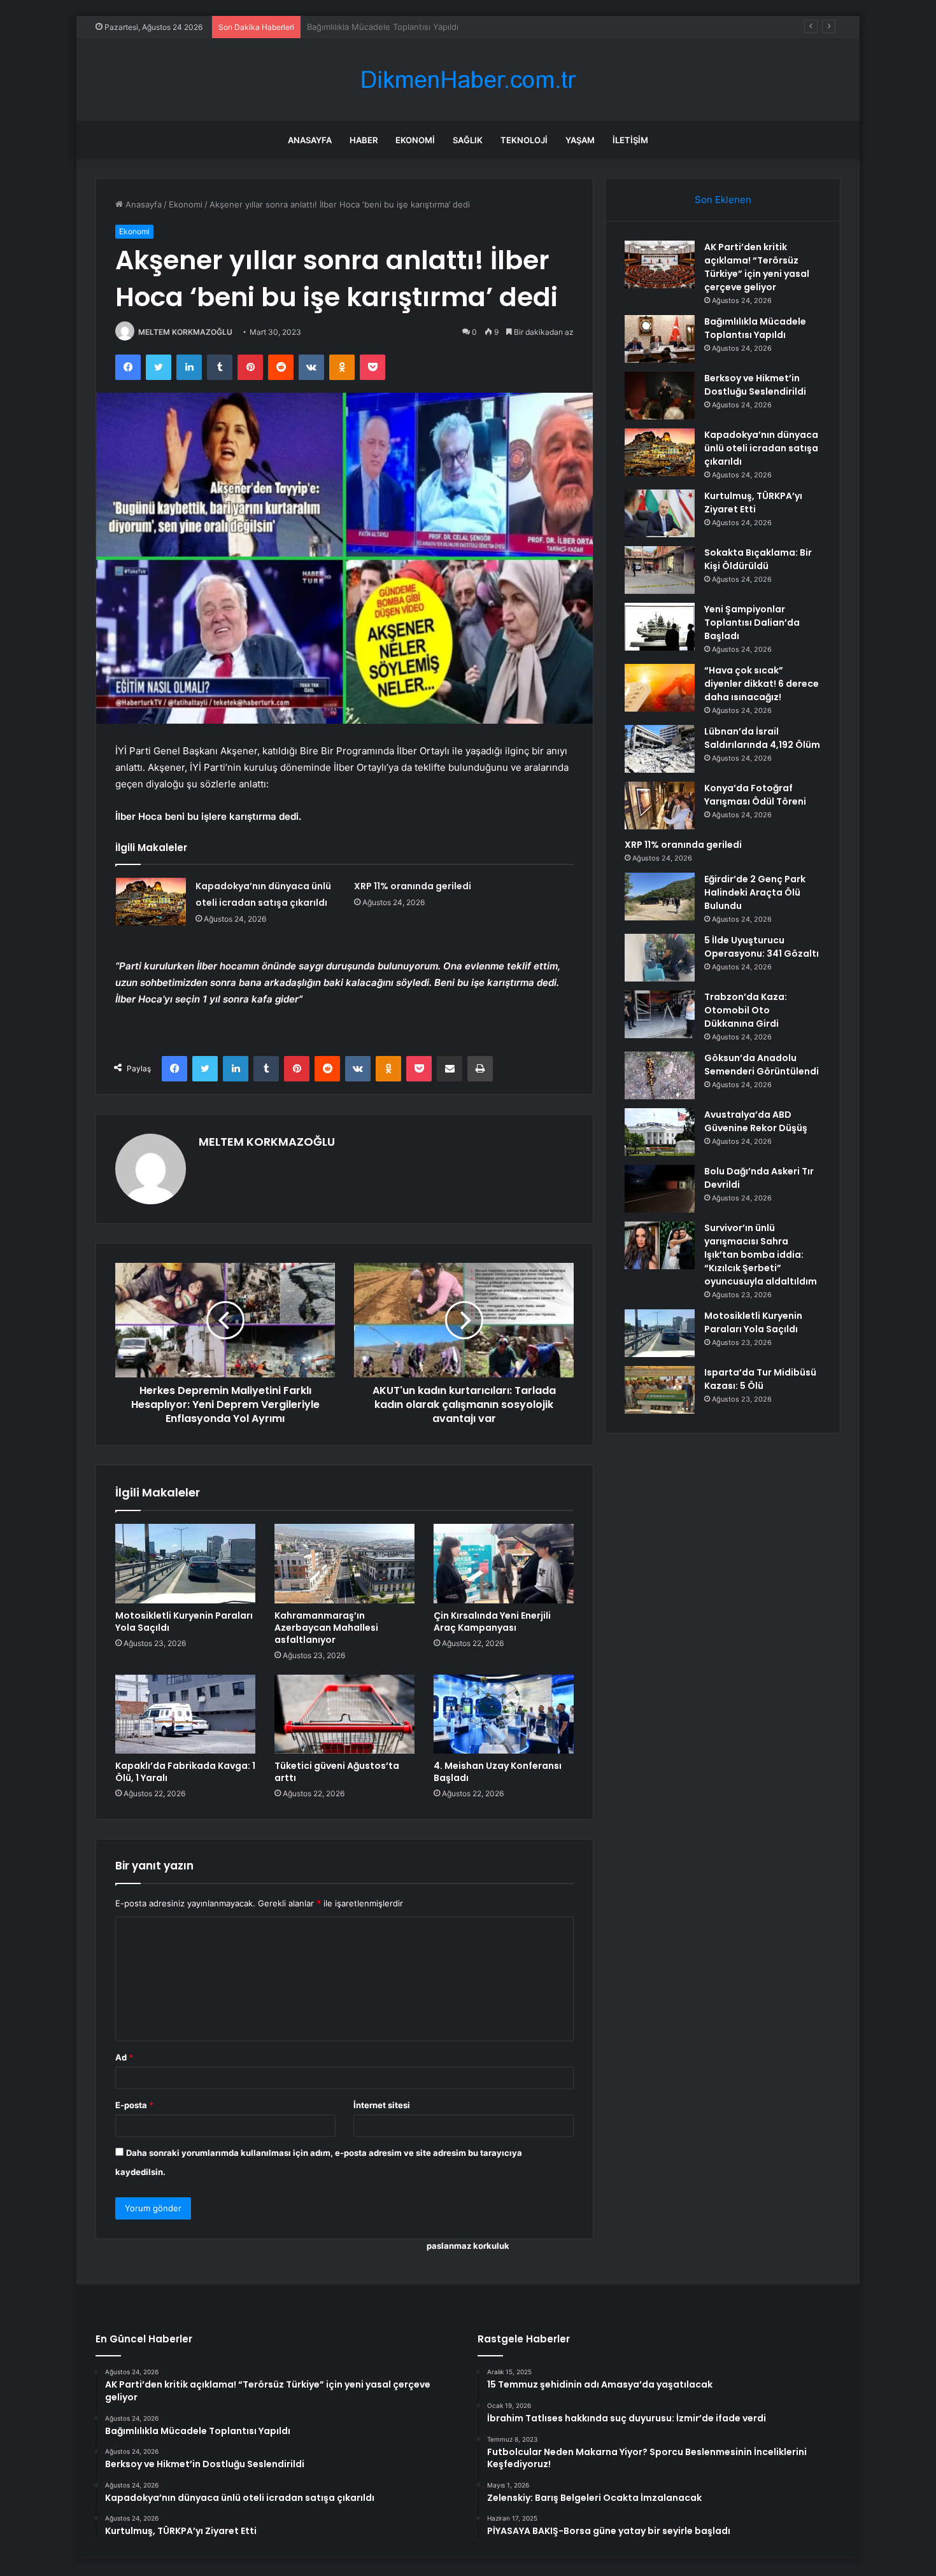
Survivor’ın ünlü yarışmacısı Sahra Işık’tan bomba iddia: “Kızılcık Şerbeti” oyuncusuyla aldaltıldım (761, 1255)
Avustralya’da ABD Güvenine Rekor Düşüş (756, 1121)
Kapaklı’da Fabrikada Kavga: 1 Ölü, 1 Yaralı (185, 1772)
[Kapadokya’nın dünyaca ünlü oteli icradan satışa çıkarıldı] (151, 902)
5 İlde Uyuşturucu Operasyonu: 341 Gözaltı (762, 947)
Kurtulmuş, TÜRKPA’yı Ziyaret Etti (753, 503)
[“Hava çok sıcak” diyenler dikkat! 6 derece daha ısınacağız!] (660, 688)
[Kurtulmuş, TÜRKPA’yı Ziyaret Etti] (660, 513)
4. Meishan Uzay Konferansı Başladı (498, 1772)
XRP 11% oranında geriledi (413, 886)
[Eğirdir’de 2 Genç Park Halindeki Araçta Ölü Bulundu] (660, 897)
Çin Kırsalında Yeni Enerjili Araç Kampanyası (492, 1622)
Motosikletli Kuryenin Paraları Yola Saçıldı (184, 1622)
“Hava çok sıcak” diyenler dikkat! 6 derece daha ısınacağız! (762, 684)
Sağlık (468, 140)
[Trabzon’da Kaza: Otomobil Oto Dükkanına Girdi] (660, 1014)
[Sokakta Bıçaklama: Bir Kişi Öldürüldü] (660, 570)
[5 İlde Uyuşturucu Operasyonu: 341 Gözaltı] (660, 958)
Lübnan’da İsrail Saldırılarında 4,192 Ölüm (762, 738)
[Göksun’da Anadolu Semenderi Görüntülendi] (660, 1075)
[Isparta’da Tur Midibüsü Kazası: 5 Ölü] (660, 1390)
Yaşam (580, 140)
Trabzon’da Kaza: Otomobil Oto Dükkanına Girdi (746, 1010)
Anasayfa (310, 140)
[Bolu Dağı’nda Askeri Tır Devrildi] (660, 1189)
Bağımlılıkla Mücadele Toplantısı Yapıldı (755, 328)
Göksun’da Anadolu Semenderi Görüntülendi (762, 1065)
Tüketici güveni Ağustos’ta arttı (337, 1772)
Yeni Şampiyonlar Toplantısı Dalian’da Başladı (752, 623)
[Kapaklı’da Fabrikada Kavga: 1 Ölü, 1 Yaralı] (185, 1714)
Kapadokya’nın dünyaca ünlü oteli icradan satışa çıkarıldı (761, 448)
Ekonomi (415, 140)
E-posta (134, 2105)
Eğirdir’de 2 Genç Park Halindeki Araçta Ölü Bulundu (755, 892)
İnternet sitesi (382, 2105)
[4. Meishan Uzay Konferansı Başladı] (504, 1714)
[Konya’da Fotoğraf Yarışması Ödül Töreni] (660, 806)
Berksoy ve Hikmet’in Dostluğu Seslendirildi (393, 27)
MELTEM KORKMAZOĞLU (185, 332)
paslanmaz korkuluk (468, 2246)
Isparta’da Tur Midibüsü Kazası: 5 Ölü (760, 1379)
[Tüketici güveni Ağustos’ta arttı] (344, 1714)
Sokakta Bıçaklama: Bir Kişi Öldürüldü (758, 559)
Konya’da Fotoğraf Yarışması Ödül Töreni (755, 795)
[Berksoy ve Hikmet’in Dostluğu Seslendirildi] (660, 396)
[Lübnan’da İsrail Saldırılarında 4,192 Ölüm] (660, 749)
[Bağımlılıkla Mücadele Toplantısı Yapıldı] (660, 339)
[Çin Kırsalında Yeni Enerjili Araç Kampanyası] (504, 1563)
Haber (364, 140)
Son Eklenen (723, 200)
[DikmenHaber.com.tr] (468, 80)
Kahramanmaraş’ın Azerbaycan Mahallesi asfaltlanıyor (326, 1628)
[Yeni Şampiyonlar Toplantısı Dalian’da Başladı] (660, 627)
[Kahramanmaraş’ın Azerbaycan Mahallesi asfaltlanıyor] (344, 1563)
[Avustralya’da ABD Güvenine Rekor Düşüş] (660, 1132)
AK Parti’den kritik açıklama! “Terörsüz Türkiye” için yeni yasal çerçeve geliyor (757, 267)
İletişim (630, 140)
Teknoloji (524, 140)
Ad (124, 2057)
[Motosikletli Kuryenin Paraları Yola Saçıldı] (185, 1563)
